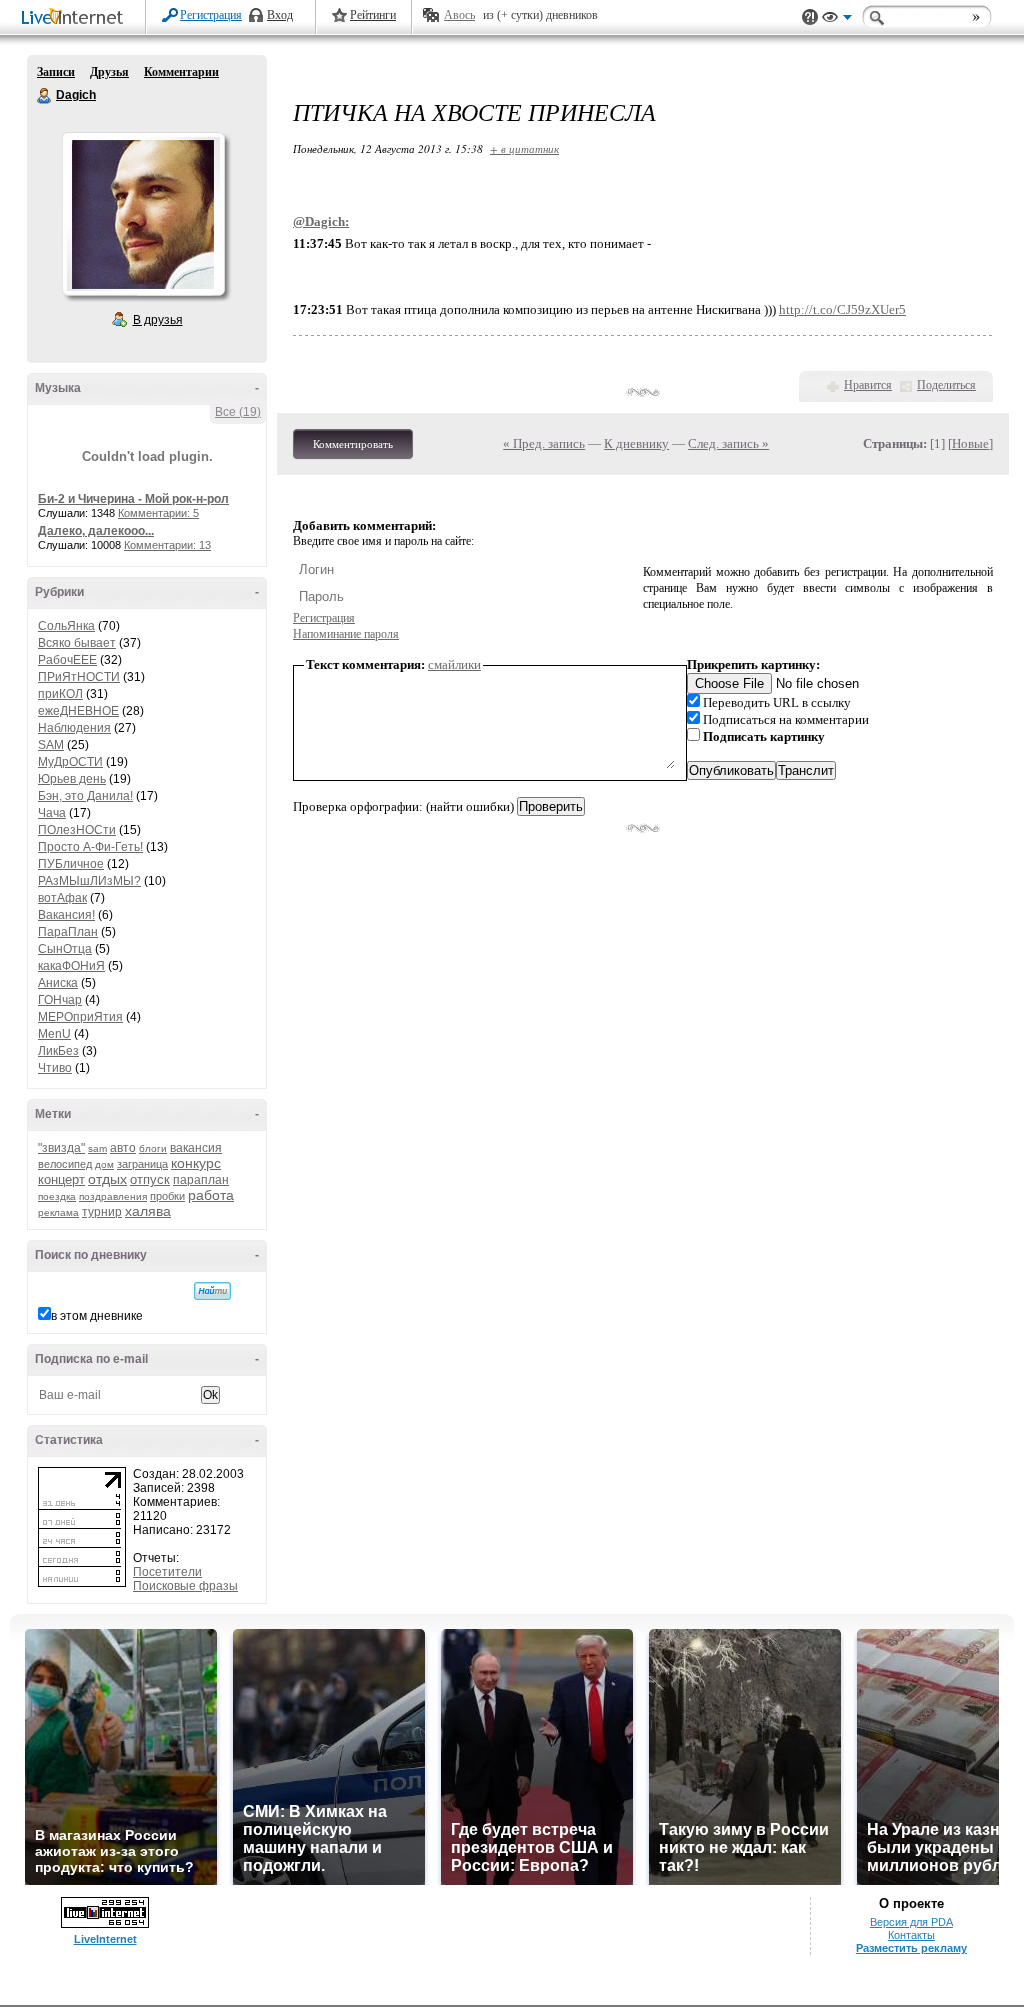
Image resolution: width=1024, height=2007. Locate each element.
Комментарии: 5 (158, 513)
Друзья (109, 72)
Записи (56, 72)
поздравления (113, 1196)
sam (97, 1148)
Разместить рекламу (911, 1948)
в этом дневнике (97, 1316)
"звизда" (61, 1148)
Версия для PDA (911, 1922)
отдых (107, 1179)
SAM (51, 745)
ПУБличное (71, 864)
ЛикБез (58, 1051)
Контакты (911, 1935)
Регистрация (211, 15)
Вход (280, 15)
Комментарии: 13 (167, 545)
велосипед (65, 1164)
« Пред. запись (544, 443)
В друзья (158, 320)
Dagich (45, 96)
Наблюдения (74, 728)
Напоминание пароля (346, 634)
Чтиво (55, 1068)
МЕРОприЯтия (80, 1017)
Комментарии (181, 72)
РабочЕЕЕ (67, 660)
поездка (57, 1196)
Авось (459, 15)
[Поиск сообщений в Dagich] (212, 1291)
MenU (54, 1034)
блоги (153, 1148)
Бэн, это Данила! (85, 796)
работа (211, 1195)
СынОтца (65, 949)
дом (104, 1164)
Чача (52, 813)
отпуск (150, 1179)
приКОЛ (60, 694)
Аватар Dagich (143, 214)
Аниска (58, 983)
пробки (167, 1196)
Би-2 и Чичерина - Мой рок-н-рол (133, 499)
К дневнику (636, 443)
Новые (970, 443)
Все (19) (238, 412)
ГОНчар (60, 1000)
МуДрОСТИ (70, 762)
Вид (837, 20)
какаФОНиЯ (71, 966)
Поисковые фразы (185, 1586)
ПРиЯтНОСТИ (79, 677)
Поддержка (810, 17)
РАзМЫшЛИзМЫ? (89, 881)
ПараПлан (68, 932)
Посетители (167, 1572)
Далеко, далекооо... (96, 531)
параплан (201, 1180)
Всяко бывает (77, 643)
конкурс (196, 1163)
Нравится (868, 385)
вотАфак (62, 898)
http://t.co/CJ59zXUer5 (842, 309)
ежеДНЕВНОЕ (78, 711)
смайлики (454, 664)
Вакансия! (66, 915)
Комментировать (353, 444)
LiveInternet (76, 18)
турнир (102, 1212)
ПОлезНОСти (77, 830)
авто (123, 1148)
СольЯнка (66, 626)
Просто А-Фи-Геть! (90, 847)
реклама (58, 1212)
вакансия (196, 1148)
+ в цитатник (524, 148)
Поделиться (946, 385)
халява (148, 1211)
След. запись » (728, 443)
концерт (61, 1179)
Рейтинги (373, 15)
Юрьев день (72, 779)
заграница (142, 1164)
